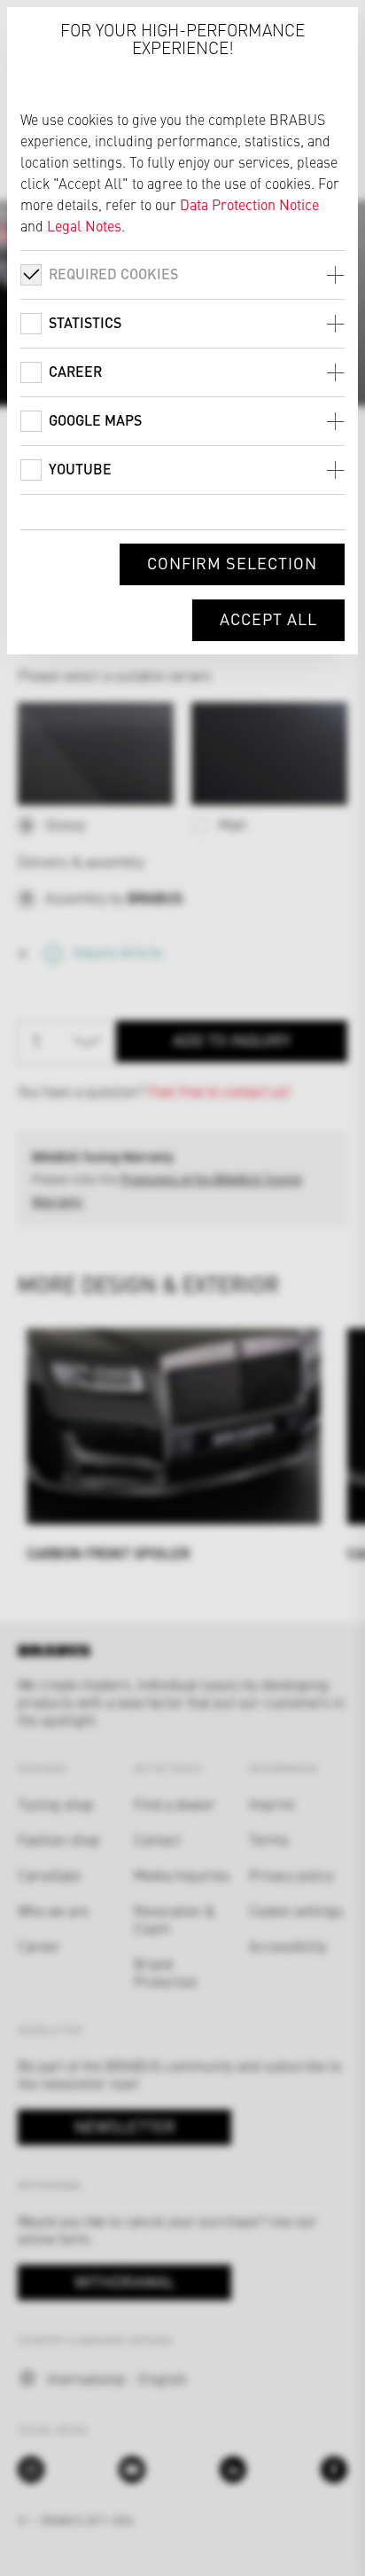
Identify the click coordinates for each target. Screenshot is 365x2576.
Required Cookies (113, 274)
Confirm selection (232, 563)
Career (75, 371)
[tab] (182, 274)
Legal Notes (84, 225)
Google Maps (95, 420)
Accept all (268, 619)
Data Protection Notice (249, 204)
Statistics (85, 322)
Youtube (80, 469)
